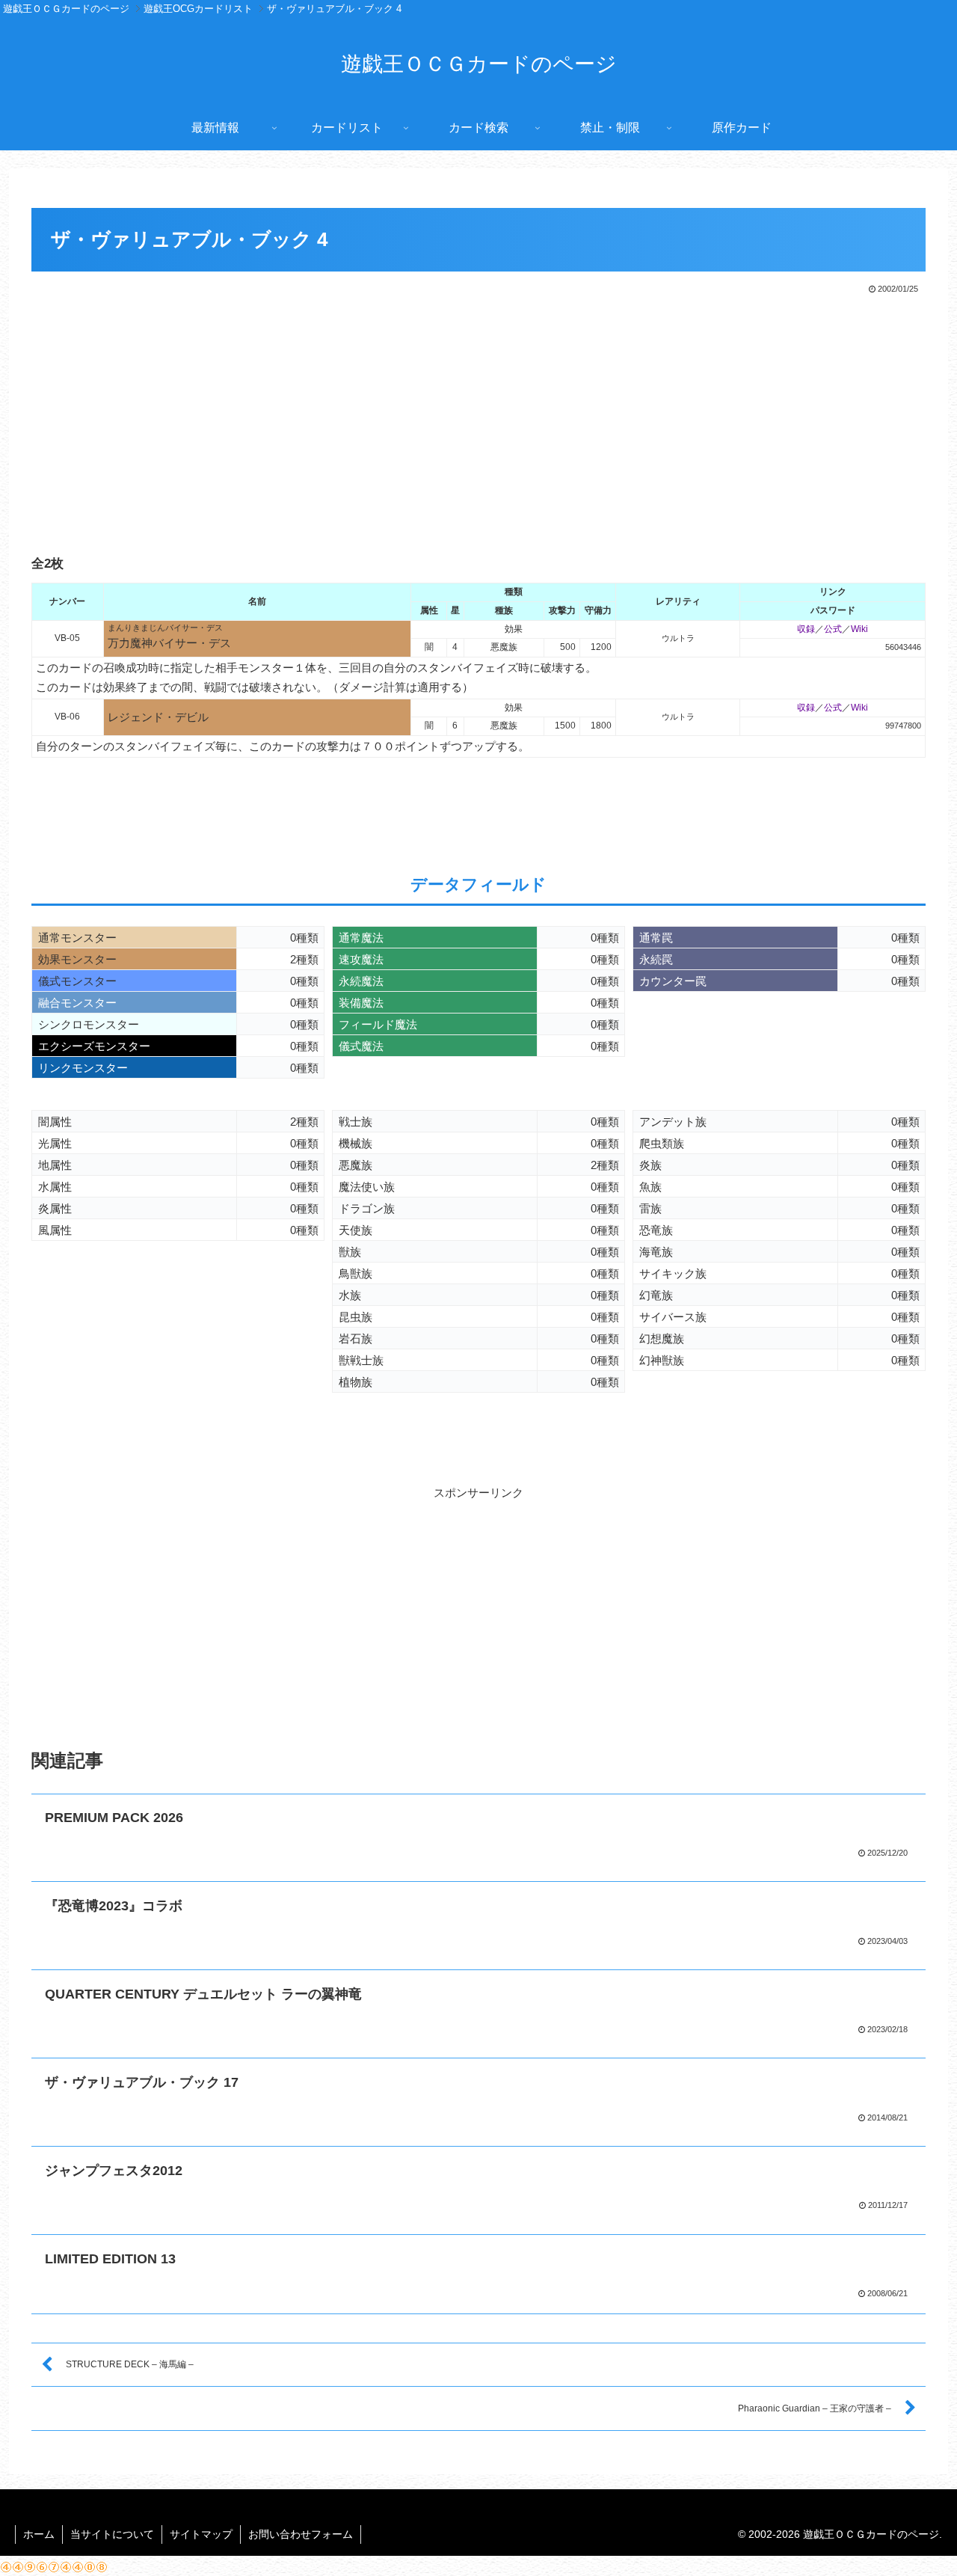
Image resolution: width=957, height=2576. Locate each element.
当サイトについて (112, 2534)
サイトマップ (201, 2534)
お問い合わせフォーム (301, 2534)
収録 (806, 629)
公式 (833, 629)
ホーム (39, 2534)
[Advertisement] (478, 409)
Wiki (859, 629)
